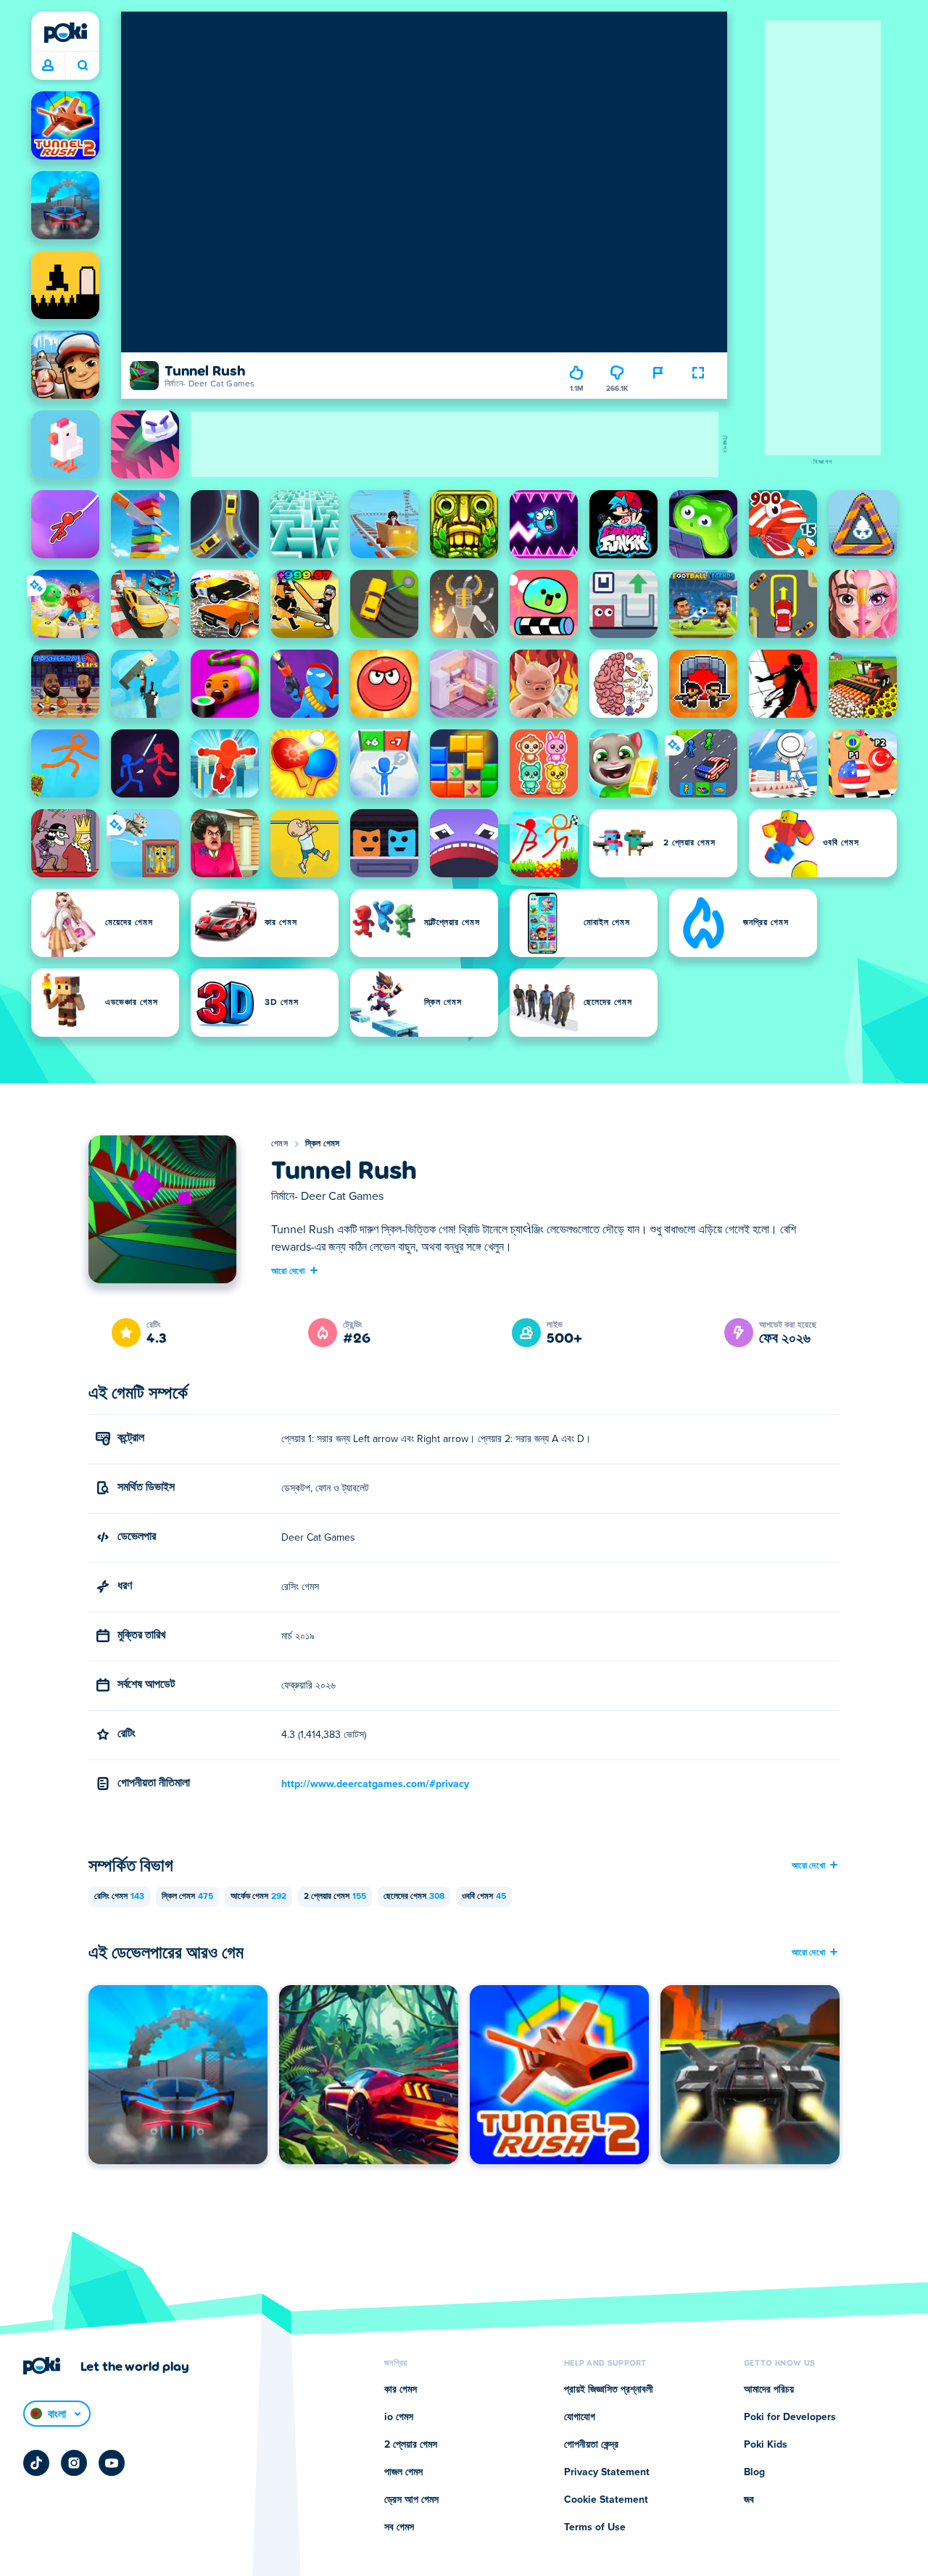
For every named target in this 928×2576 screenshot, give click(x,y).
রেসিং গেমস (119, 1897)
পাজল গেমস (403, 2472)
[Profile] (48, 66)
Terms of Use (595, 2527)
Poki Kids (766, 2445)
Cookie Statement (606, 2500)
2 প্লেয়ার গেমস (335, 1897)
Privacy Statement (607, 2472)
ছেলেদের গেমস (414, 1897)
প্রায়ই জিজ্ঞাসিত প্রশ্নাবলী (609, 2390)
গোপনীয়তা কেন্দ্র (591, 2445)
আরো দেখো (288, 1270)
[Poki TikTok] (36, 2463)
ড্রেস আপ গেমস (411, 2500)
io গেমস (399, 2417)
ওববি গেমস (484, 1897)
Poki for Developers (790, 2417)
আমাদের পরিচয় (769, 2390)
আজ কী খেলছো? (82, 66)
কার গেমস (401, 2390)
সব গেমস (399, 2527)
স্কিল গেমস (323, 1144)
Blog (754, 2472)
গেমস (279, 1144)
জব (749, 2500)
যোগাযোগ (580, 2417)
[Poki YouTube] (112, 2463)
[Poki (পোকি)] (65, 33)
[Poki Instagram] (74, 2463)
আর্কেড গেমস (258, 1897)
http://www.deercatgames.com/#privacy (375, 1784)
